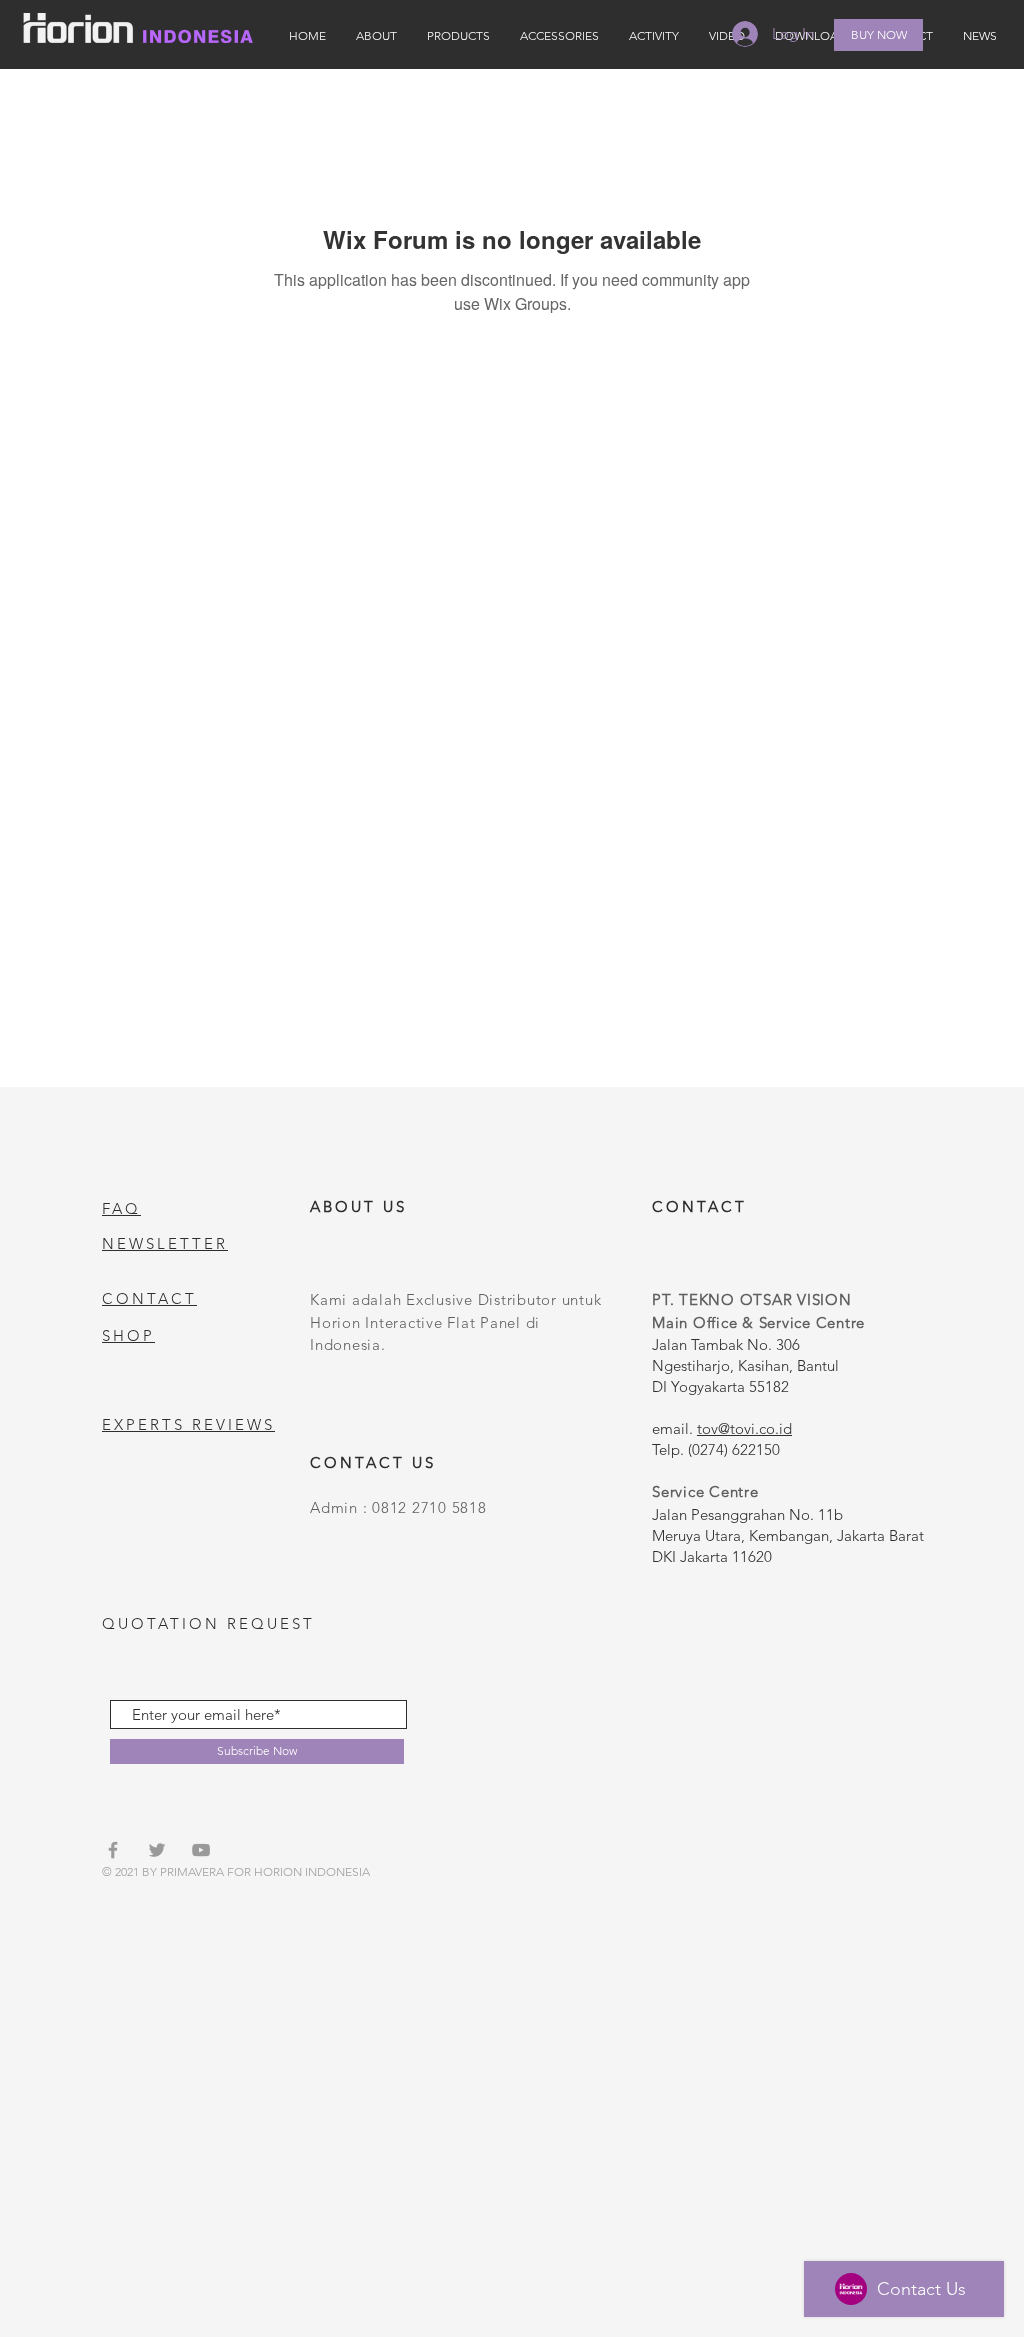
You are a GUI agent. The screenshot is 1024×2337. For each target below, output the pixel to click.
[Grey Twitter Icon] (157, 1850)
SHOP (128, 1335)
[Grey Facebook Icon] (113, 1850)
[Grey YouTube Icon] (201, 1850)
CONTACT (149, 1298)
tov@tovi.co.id (744, 1428)
